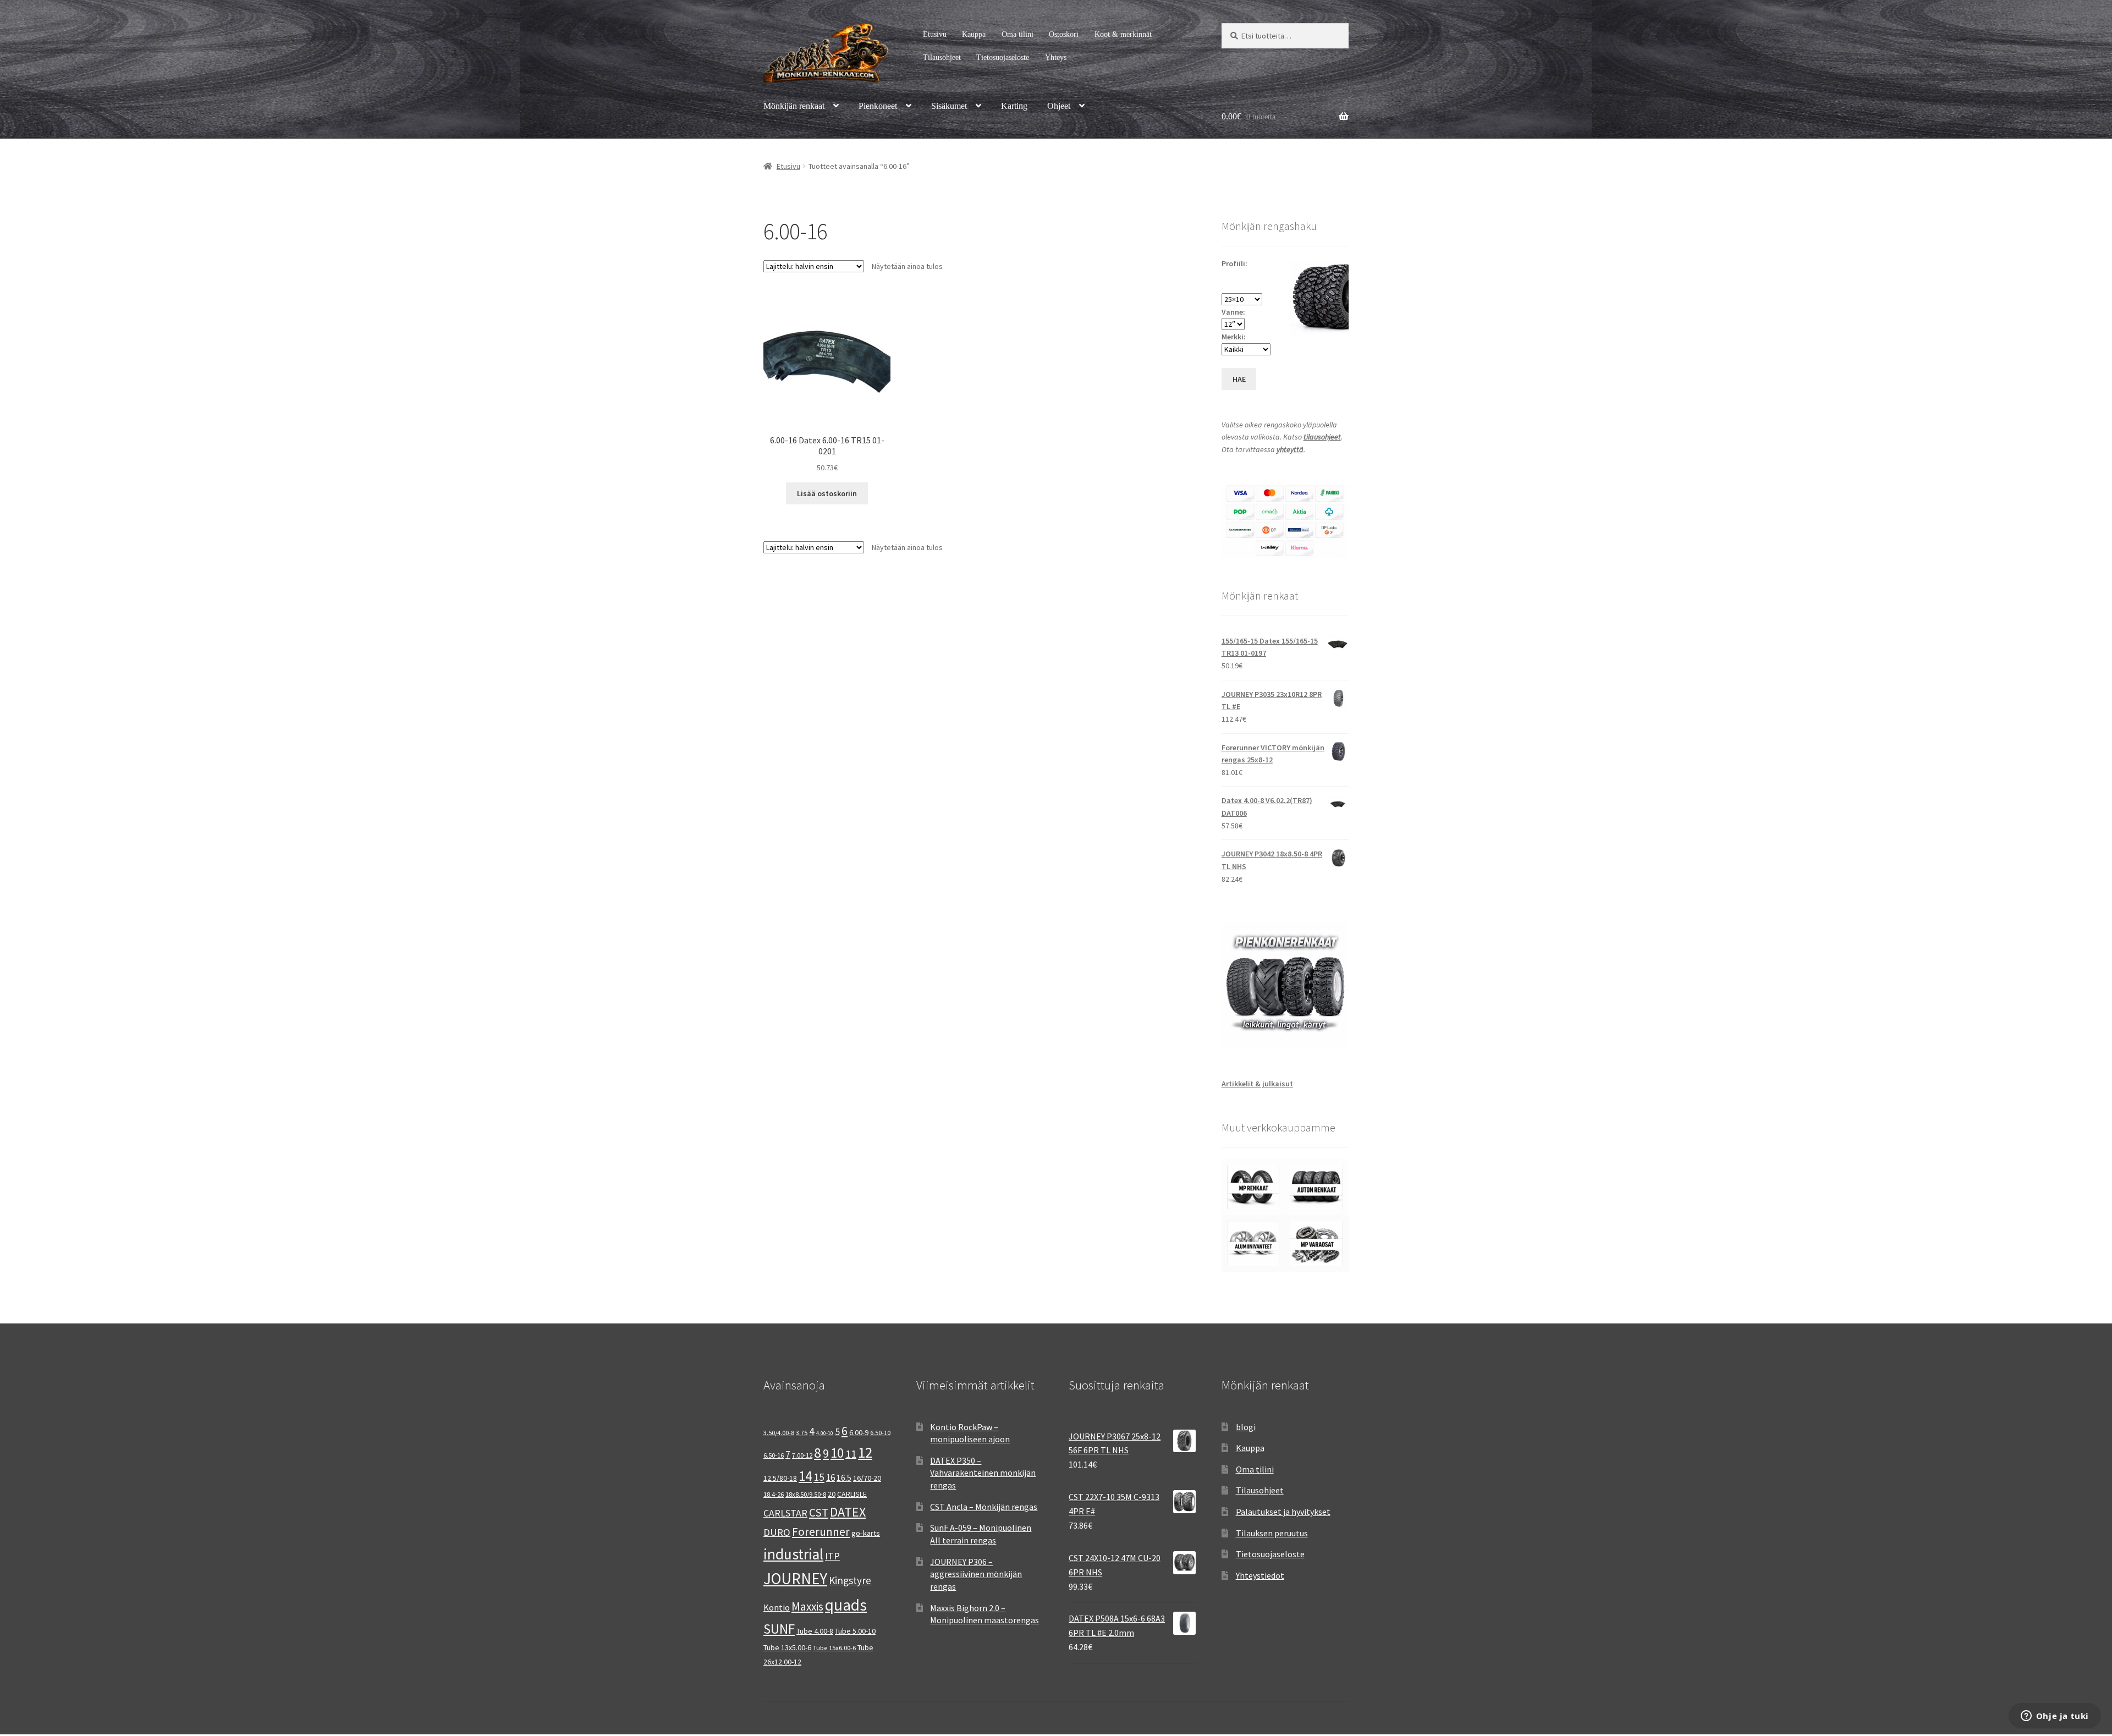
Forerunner (821, 1532)
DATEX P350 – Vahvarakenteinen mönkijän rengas (983, 1473)
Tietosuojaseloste (1003, 57)
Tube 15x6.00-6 (834, 1648)
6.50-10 (880, 1433)
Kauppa (974, 34)
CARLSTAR (785, 1513)
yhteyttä (1290, 449)
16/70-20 (867, 1478)
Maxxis (807, 1606)
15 (819, 1477)
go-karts (866, 1533)
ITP (832, 1556)
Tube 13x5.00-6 (787, 1647)
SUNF (779, 1629)
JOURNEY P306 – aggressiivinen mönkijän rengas (976, 1574)
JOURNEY (795, 1579)
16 (831, 1477)
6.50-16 (774, 1455)
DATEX (848, 1512)
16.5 (844, 1478)
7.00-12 (802, 1455)
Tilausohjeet (942, 57)
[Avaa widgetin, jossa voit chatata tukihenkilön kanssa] (2055, 1717)
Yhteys (1056, 57)
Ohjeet (1059, 106)
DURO (777, 1532)
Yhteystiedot (1260, 1575)
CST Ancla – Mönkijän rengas (984, 1507)
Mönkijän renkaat (794, 106)
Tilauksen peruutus (1272, 1533)
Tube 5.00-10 (855, 1631)
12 (865, 1452)
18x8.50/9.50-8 (806, 1494)
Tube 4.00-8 (815, 1631)
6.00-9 (859, 1432)
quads (846, 1605)
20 (832, 1494)
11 (851, 1454)
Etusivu (935, 34)
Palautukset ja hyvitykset (1283, 1512)
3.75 (802, 1433)
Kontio (777, 1607)
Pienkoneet (878, 106)
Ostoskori (1064, 34)
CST (819, 1512)
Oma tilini (1018, 34)
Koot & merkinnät (1123, 34)
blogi (1246, 1427)
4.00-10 (825, 1433)
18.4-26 (774, 1494)
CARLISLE (852, 1494)
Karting (1014, 106)
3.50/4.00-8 (779, 1433)
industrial (793, 1554)
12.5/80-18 (780, 1478)
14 (805, 1476)
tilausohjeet (1322, 437)
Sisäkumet (949, 106)
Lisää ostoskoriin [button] (827, 493)
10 (837, 1453)
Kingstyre (850, 1580)
